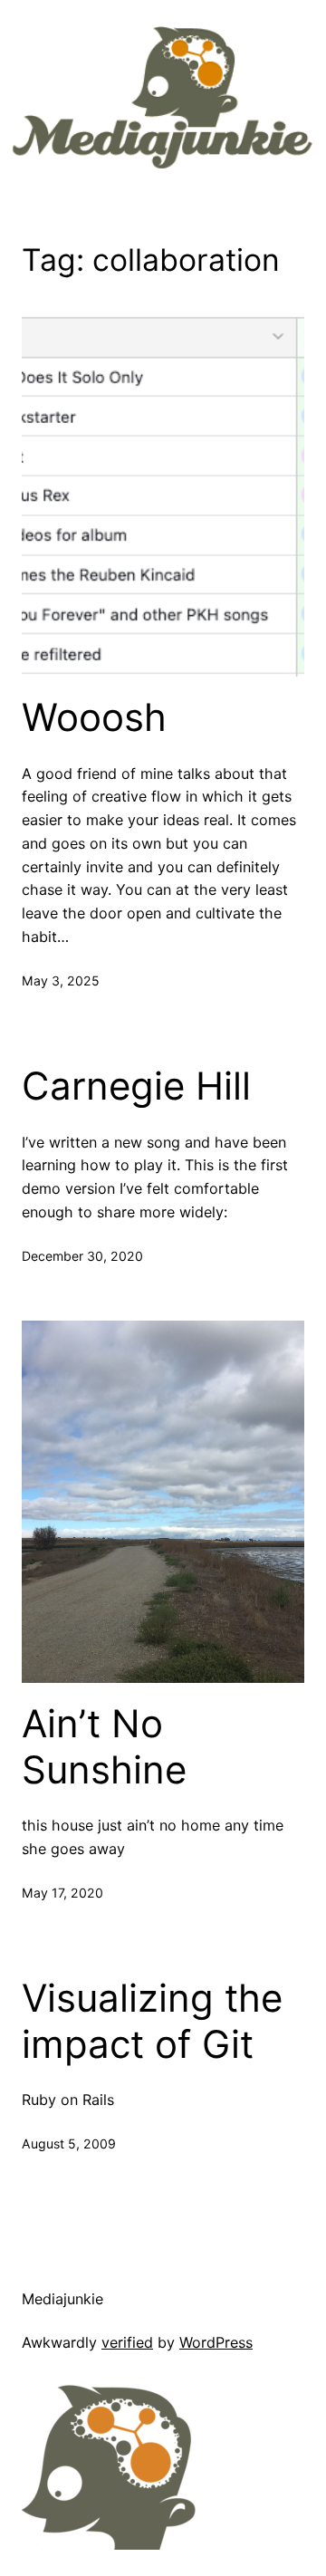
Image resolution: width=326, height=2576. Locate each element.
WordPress (216, 2342)
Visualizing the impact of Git (152, 2021)
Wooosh (94, 717)
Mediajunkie (62, 2299)
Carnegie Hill (136, 1086)
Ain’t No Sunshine (104, 1746)
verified (127, 2342)
